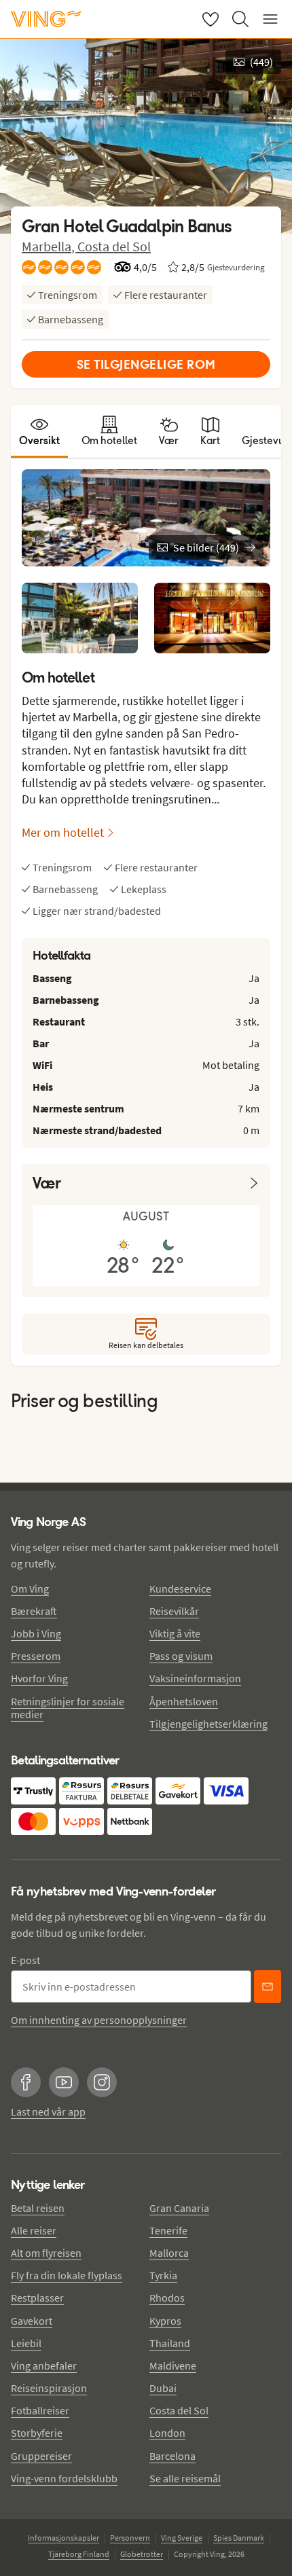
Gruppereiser (41, 2456)
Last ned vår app (48, 2111)
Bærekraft (34, 1611)
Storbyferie (37, 2433)
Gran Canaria (179, 2208)
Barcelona (172, 2456)
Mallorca (169, 2253)
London (167, 2433)
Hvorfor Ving (39, 1678)
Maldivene (173, 2365)
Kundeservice (180, 1589)
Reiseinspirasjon (49, 2388)
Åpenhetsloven (184, 1701)
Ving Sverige (182, 2538)
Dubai (163, 2388)
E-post (25, 1960)
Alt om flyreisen (46, 2253)
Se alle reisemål (185, 2478)
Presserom (36, 1656)
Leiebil (26, 2343)
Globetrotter (142, 2554)
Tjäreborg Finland (79, 2554)
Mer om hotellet (63, 832)
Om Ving (30, 1589)
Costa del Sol (114, 246)
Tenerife (168, 2230)
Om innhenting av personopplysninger (99, 2020)
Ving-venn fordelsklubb (64, 2478)
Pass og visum (181, 1656)
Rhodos (167, 2298)
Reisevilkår (174, 1611)
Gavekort (32, 2321)
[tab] (39, 431)
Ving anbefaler (44, 2365)
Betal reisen (38, 2208)
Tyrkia (163, 2275)
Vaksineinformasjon (195, 1678)
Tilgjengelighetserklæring (208, 1724)
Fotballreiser (40, 2410)
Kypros (165, 2321)
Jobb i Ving (36, 1633)
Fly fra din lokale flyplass (67, 2275)
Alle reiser (34, 2230)
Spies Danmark (239, 2538)
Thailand (170, 2343)
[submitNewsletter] (268, 1987)
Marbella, (50, 246)
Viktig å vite (175, 1633)
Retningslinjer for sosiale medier (68, 1708)
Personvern (130, 2538)
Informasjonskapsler (63, 2538)
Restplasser (37, 2298)
